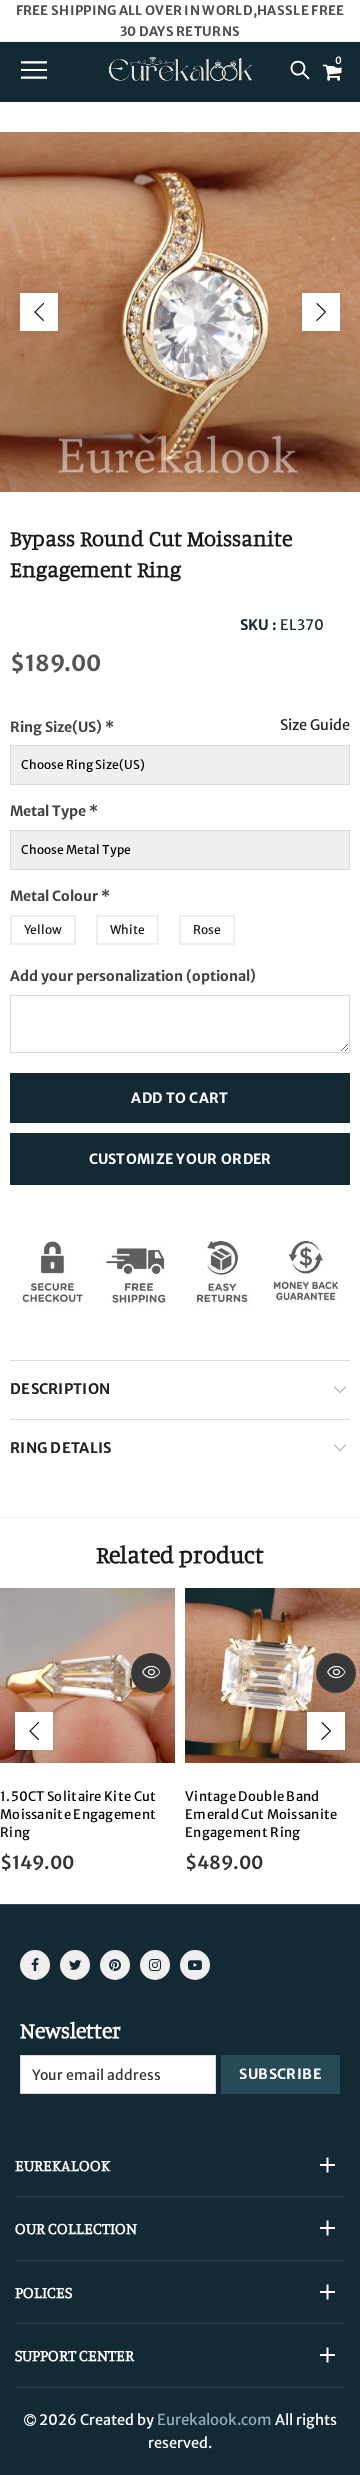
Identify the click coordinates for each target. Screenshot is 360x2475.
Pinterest (115, 1965)
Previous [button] (39, 312)
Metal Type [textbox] (54, 811)
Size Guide (315, 725)
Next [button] (321, 312)
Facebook (35, 1965)
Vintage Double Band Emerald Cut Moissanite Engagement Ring (261, 1814)
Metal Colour (98, 890)
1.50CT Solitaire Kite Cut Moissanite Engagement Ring (78, 1814)
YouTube (195, 1965)
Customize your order (180, 1159)
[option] (180, 312)
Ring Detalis (60, 1448)
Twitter (75, 1965)
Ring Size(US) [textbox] (103, 721)
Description (60, 1389)
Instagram (155, 1965)
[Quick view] (151, 1673)
